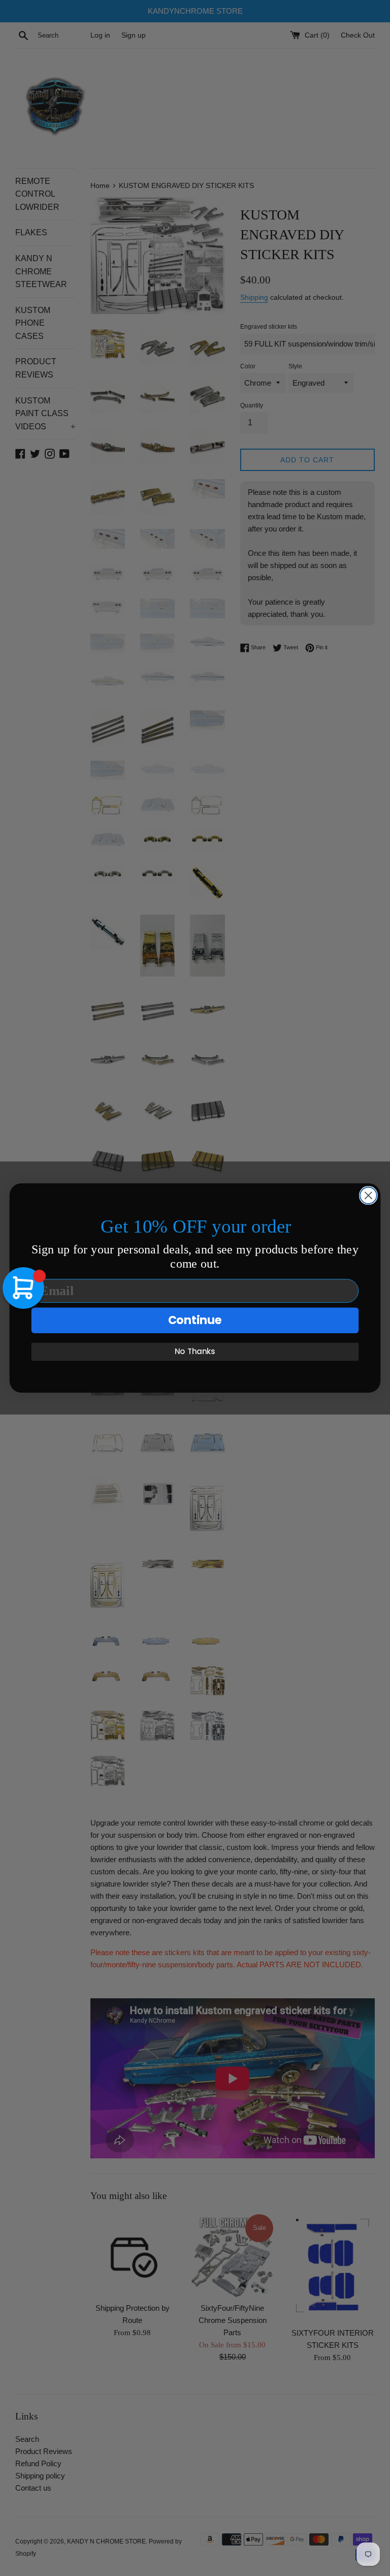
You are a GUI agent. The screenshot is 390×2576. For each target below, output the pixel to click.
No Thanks (195, 1352)
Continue (195, 1320)
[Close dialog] (368, 1195)
